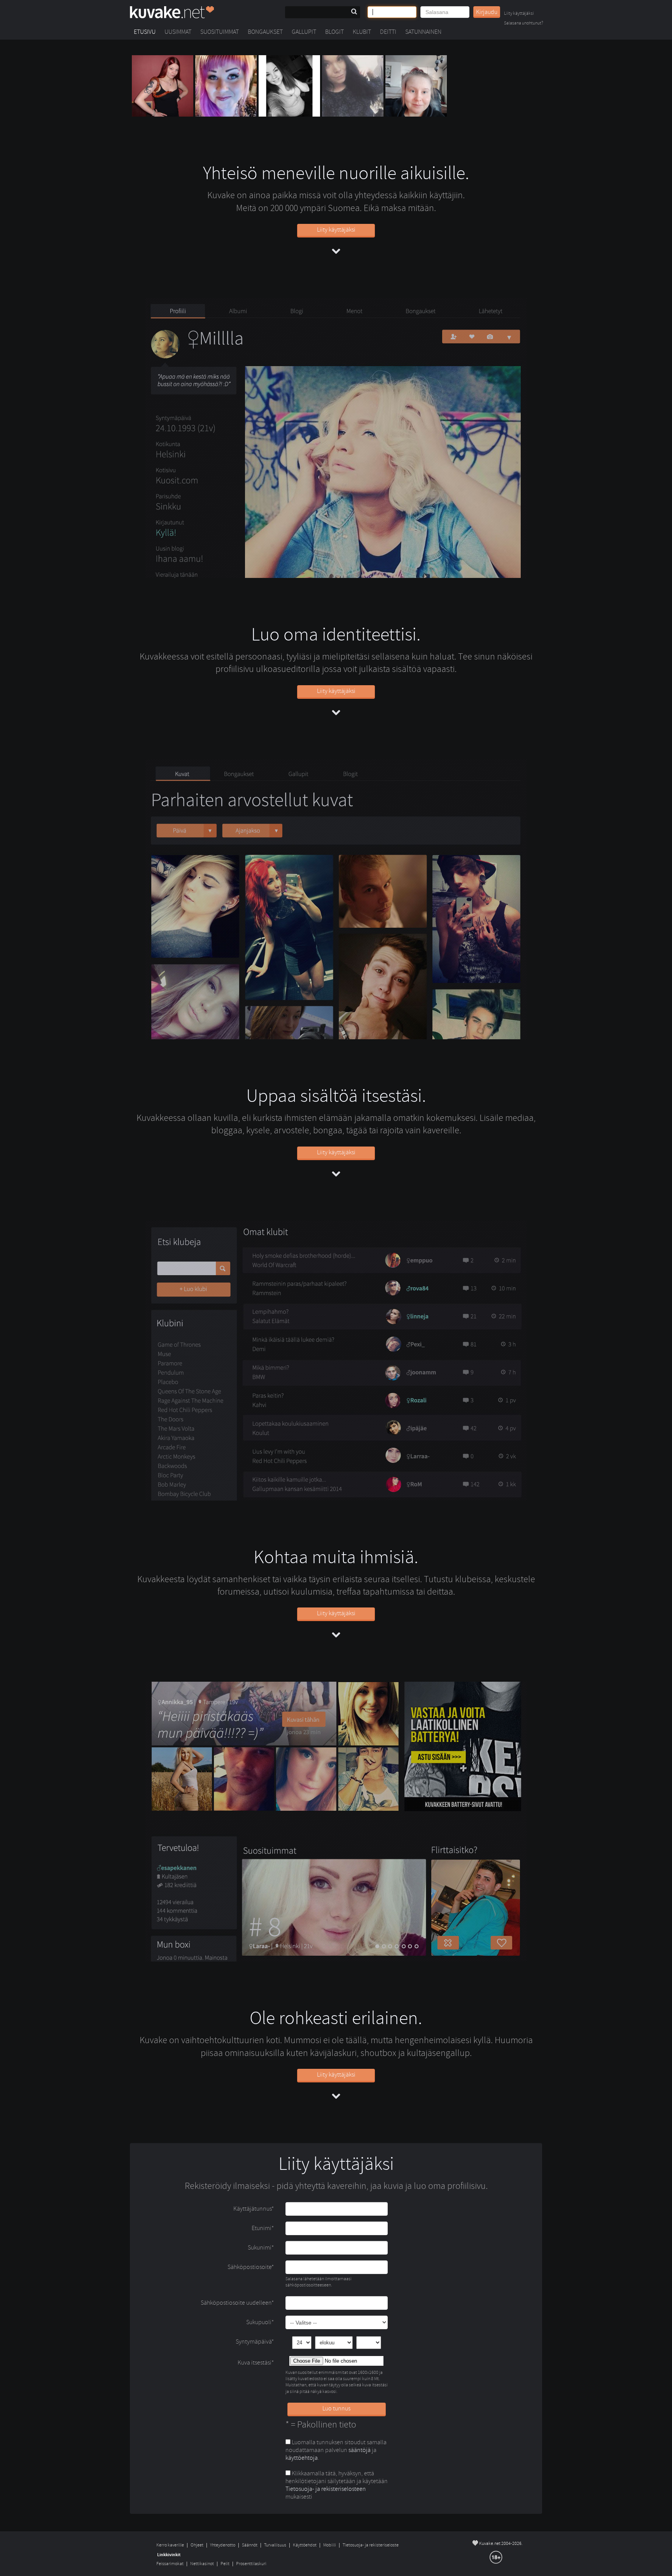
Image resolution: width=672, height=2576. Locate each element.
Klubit (362, 32)
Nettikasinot (202, 2564)
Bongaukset (265, 32)
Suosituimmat (220, 32)
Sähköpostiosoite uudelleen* (237, 2303)
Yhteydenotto (223, 2545)
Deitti (388, 32)
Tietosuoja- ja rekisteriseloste (371, 2545)
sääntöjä (360, 2450)
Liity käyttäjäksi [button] (336, 230)
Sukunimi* (261, 2248)
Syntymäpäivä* (255, 2342)
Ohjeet (197, 2545)
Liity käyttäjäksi (519, 14)
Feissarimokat (170, 2564)
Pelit (225, 2564)
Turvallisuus (275, 2545)
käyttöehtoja (302, 2458)
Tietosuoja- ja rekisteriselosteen (326, 2489)
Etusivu (145, 32)
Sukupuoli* (260, 2322)
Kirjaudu (487, 12)
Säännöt (250, 2545)
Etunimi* (263, 2228)
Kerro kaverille (170, 2545)
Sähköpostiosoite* (251, 2267)
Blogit (334, 32)
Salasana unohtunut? (524, 24)
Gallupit (304, 32)
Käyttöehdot (305, 2545)
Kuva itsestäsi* (256, 2363)
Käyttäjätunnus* (254, 2209)
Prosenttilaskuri (251, 2564)
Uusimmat (178, 32)
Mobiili (330, 2545)
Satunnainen (423, 32)
